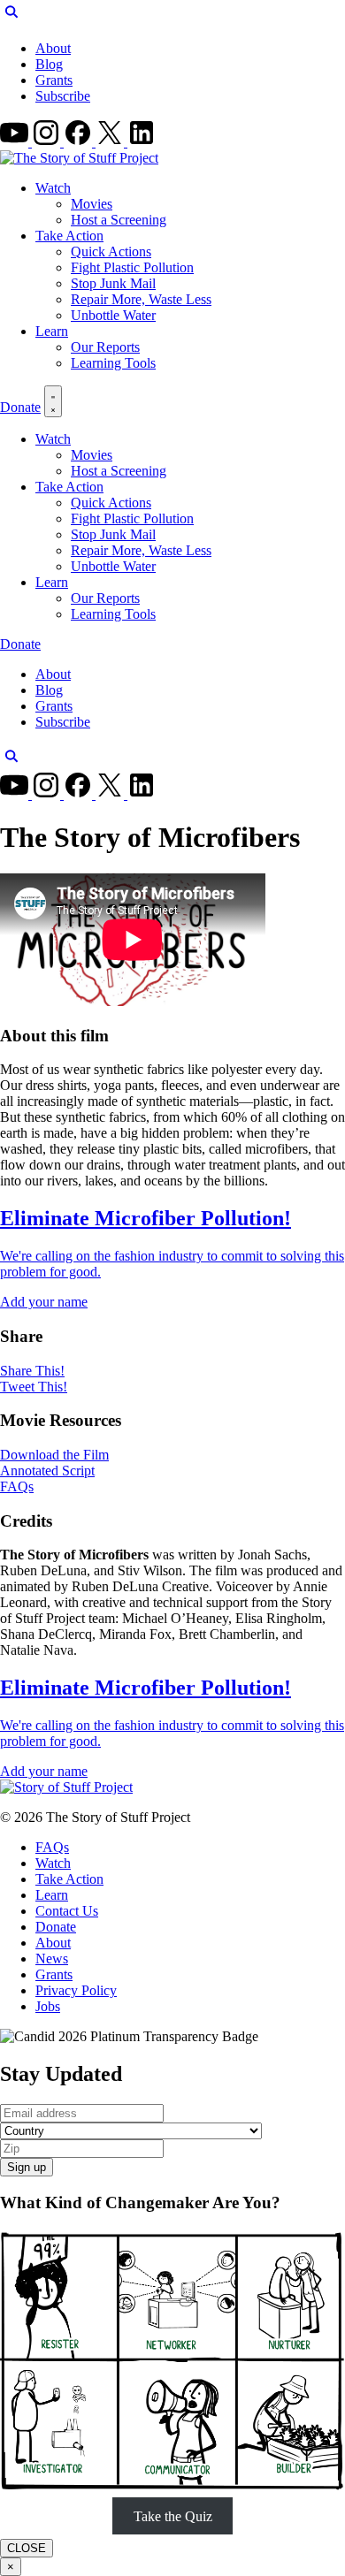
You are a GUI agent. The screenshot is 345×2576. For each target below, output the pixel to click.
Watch (53, 188)
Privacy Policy (76, 1990)
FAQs (52, 1847)
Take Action (69, 236)
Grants (54, 80)
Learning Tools (113, 363)
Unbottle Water (113, 315)
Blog (49, 64)
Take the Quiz (173, 2516)
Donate (20, 407)
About (53, 48)
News (52, 1959)
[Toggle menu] (53, 401)
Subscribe (63, 96)
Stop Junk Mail (113, 283)
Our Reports (105, 347)
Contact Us (67, 1911)
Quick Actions (111, 252)
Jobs (48, 2006)
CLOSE (27, 2548)
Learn (52, 331)
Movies (92, 204)
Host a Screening (119, 220)
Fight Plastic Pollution (132, 267)
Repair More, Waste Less (141, 299)
